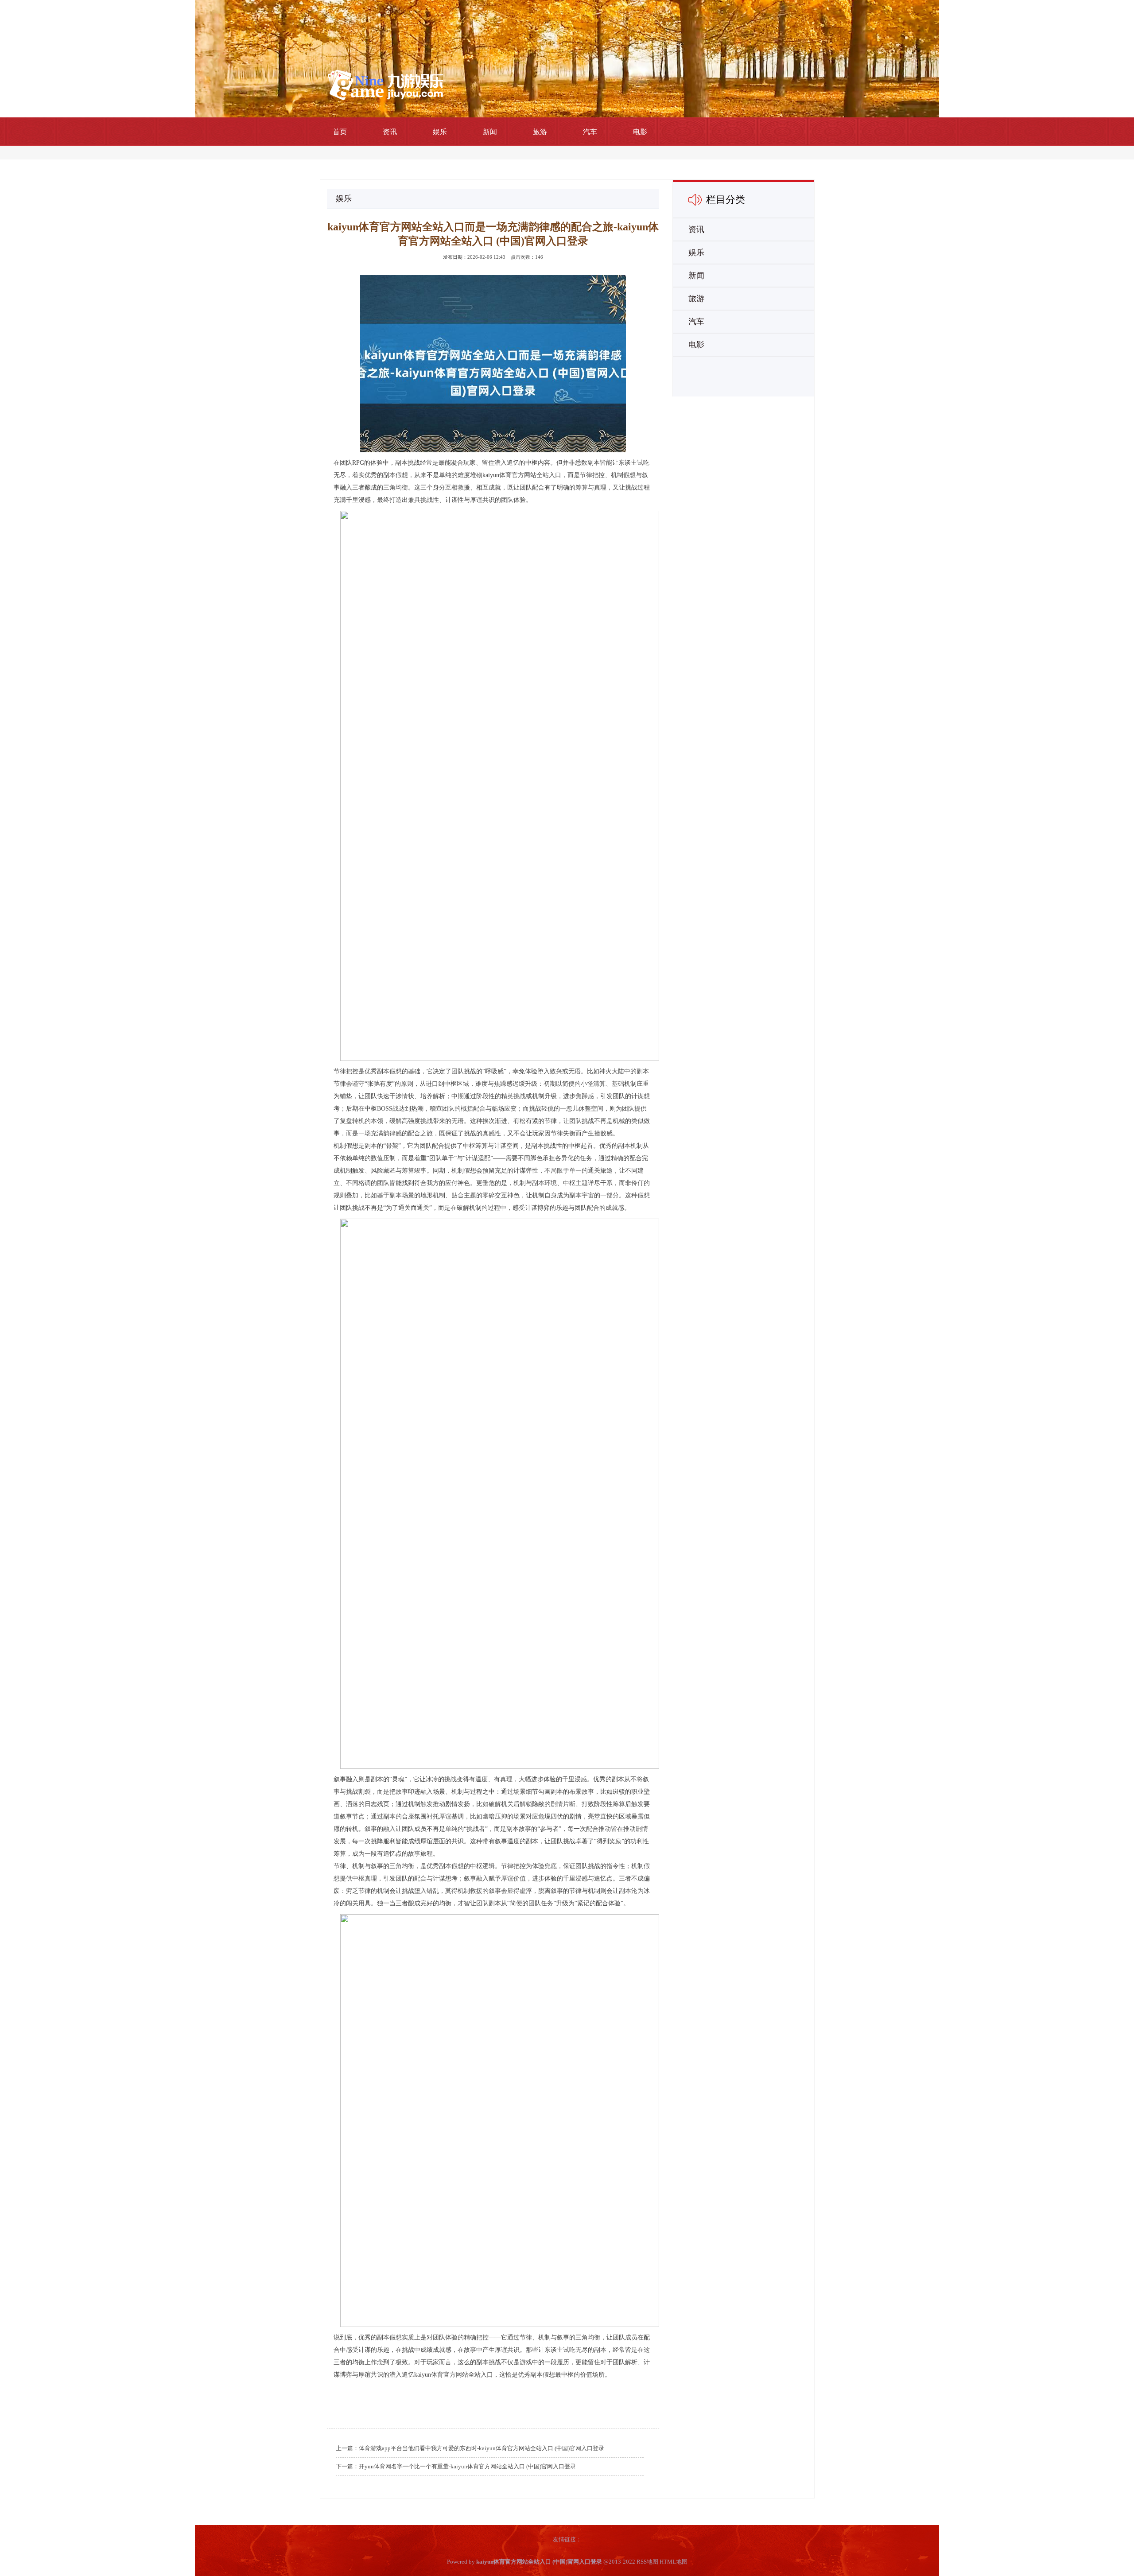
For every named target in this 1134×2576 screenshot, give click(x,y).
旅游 (540, 132)
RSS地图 (647, 2562)
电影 (640, 132)
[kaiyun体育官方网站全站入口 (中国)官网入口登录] (385, 84)
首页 (340, 132)
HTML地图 (674, 2562)
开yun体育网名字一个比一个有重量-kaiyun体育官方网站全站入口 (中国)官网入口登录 (467, 2466)
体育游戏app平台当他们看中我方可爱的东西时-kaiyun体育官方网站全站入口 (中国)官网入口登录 (482, 2448)
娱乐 (440, 132)
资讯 (390, 132)
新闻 (490, 132)
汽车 (590, 132)
